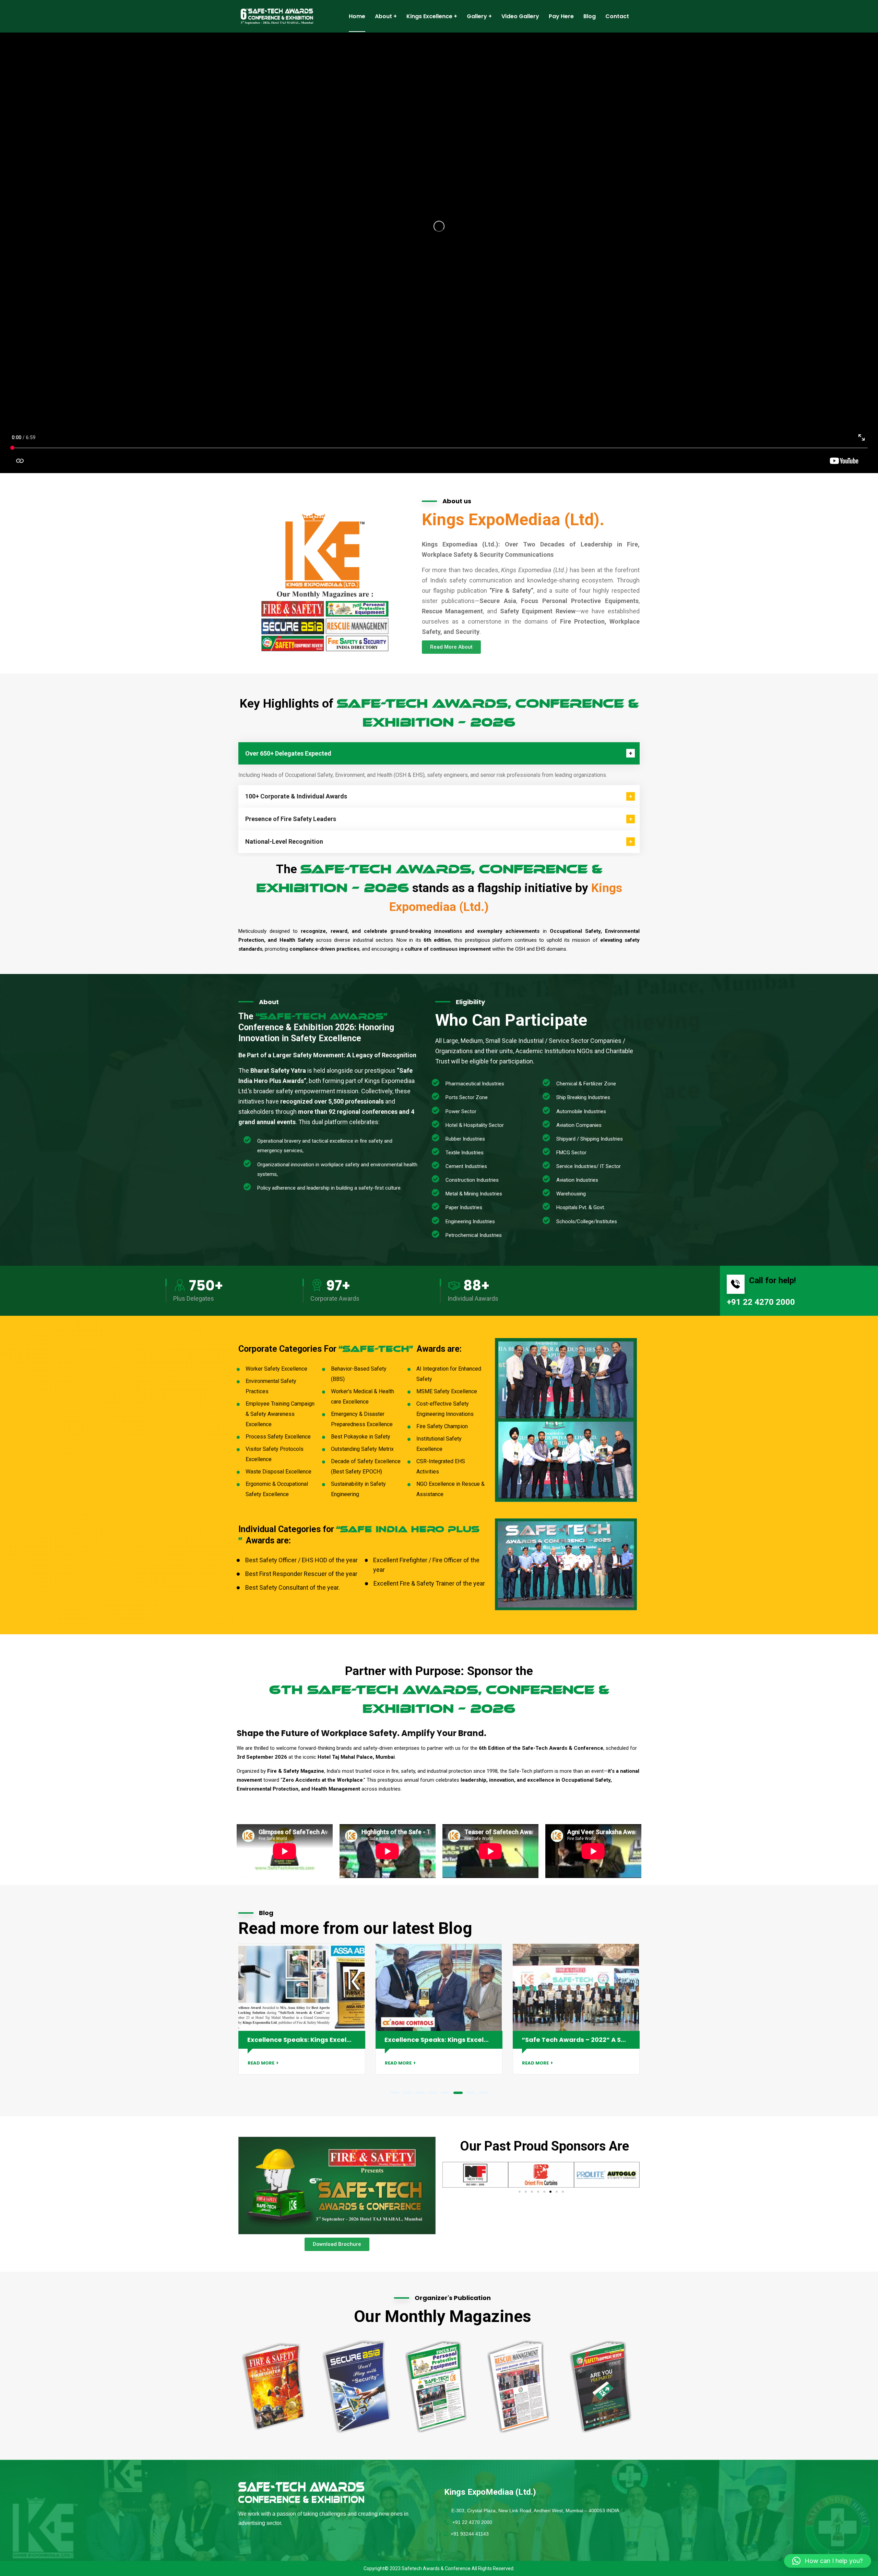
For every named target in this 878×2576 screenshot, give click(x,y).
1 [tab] (395, 2093)
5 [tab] (445, 2093)
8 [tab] (483, 2093)
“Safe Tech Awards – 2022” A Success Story (317, 2040)
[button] (520, 2192)
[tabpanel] (576, 2009)
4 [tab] (433, 2093)
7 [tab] (471, 2093)
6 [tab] (458, 2093)
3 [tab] (420, 2093)
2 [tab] (407, 2093)
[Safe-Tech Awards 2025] (278, 16)
